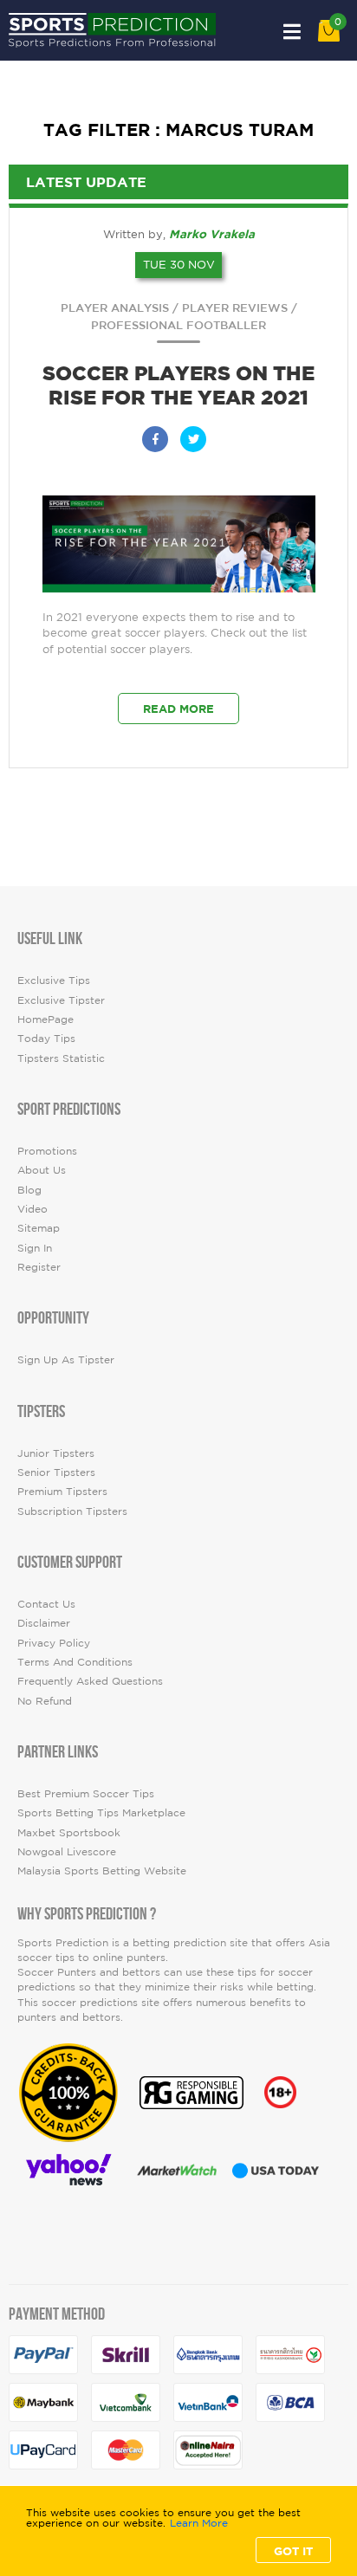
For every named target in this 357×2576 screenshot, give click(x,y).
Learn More (199, 2523)
